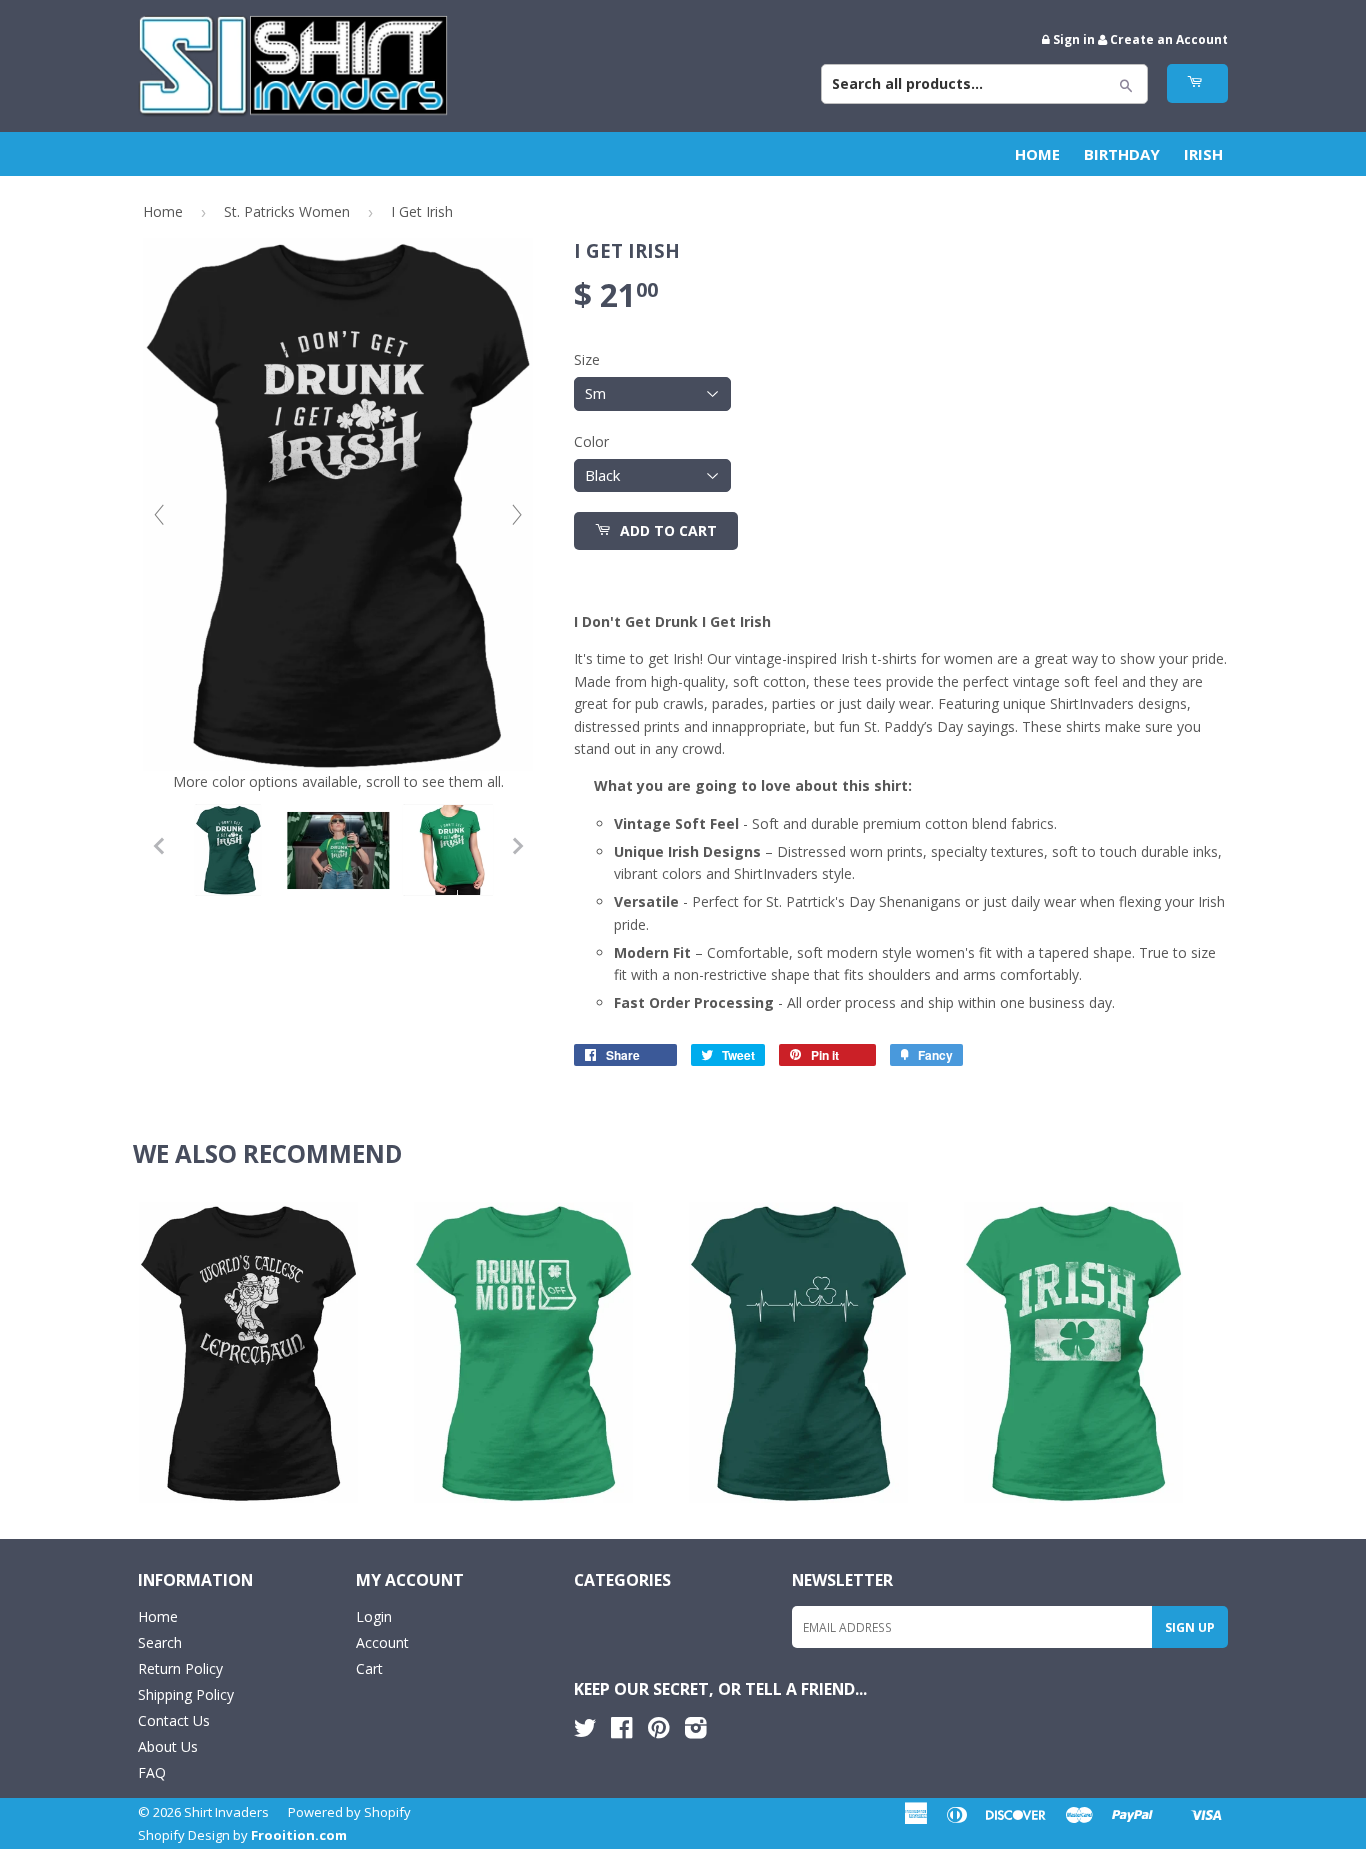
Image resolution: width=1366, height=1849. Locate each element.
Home (1037, 154)
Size (587, 359)
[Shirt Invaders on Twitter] (585, 1731)
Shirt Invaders (226, 1812)
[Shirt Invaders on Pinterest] (658, 1731)
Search (160, 1642)
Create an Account (1169, 39)
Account (382, 1642)
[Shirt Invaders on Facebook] (621, 1731)
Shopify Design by (242, 1835)
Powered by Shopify (349, 1812)
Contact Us (174, 1720)
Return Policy (180, 1668)
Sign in (1074, 39)
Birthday (1122, 154)
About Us (168, 1746)
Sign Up (1190, 1627)
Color (591, 441)
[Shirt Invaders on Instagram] (696, 1731)
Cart (369, 1668)
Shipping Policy (186, 1694)
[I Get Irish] (228, 850)
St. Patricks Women (287, 211)
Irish (1203, 154)
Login (374, 1616)
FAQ (152, 1772)
